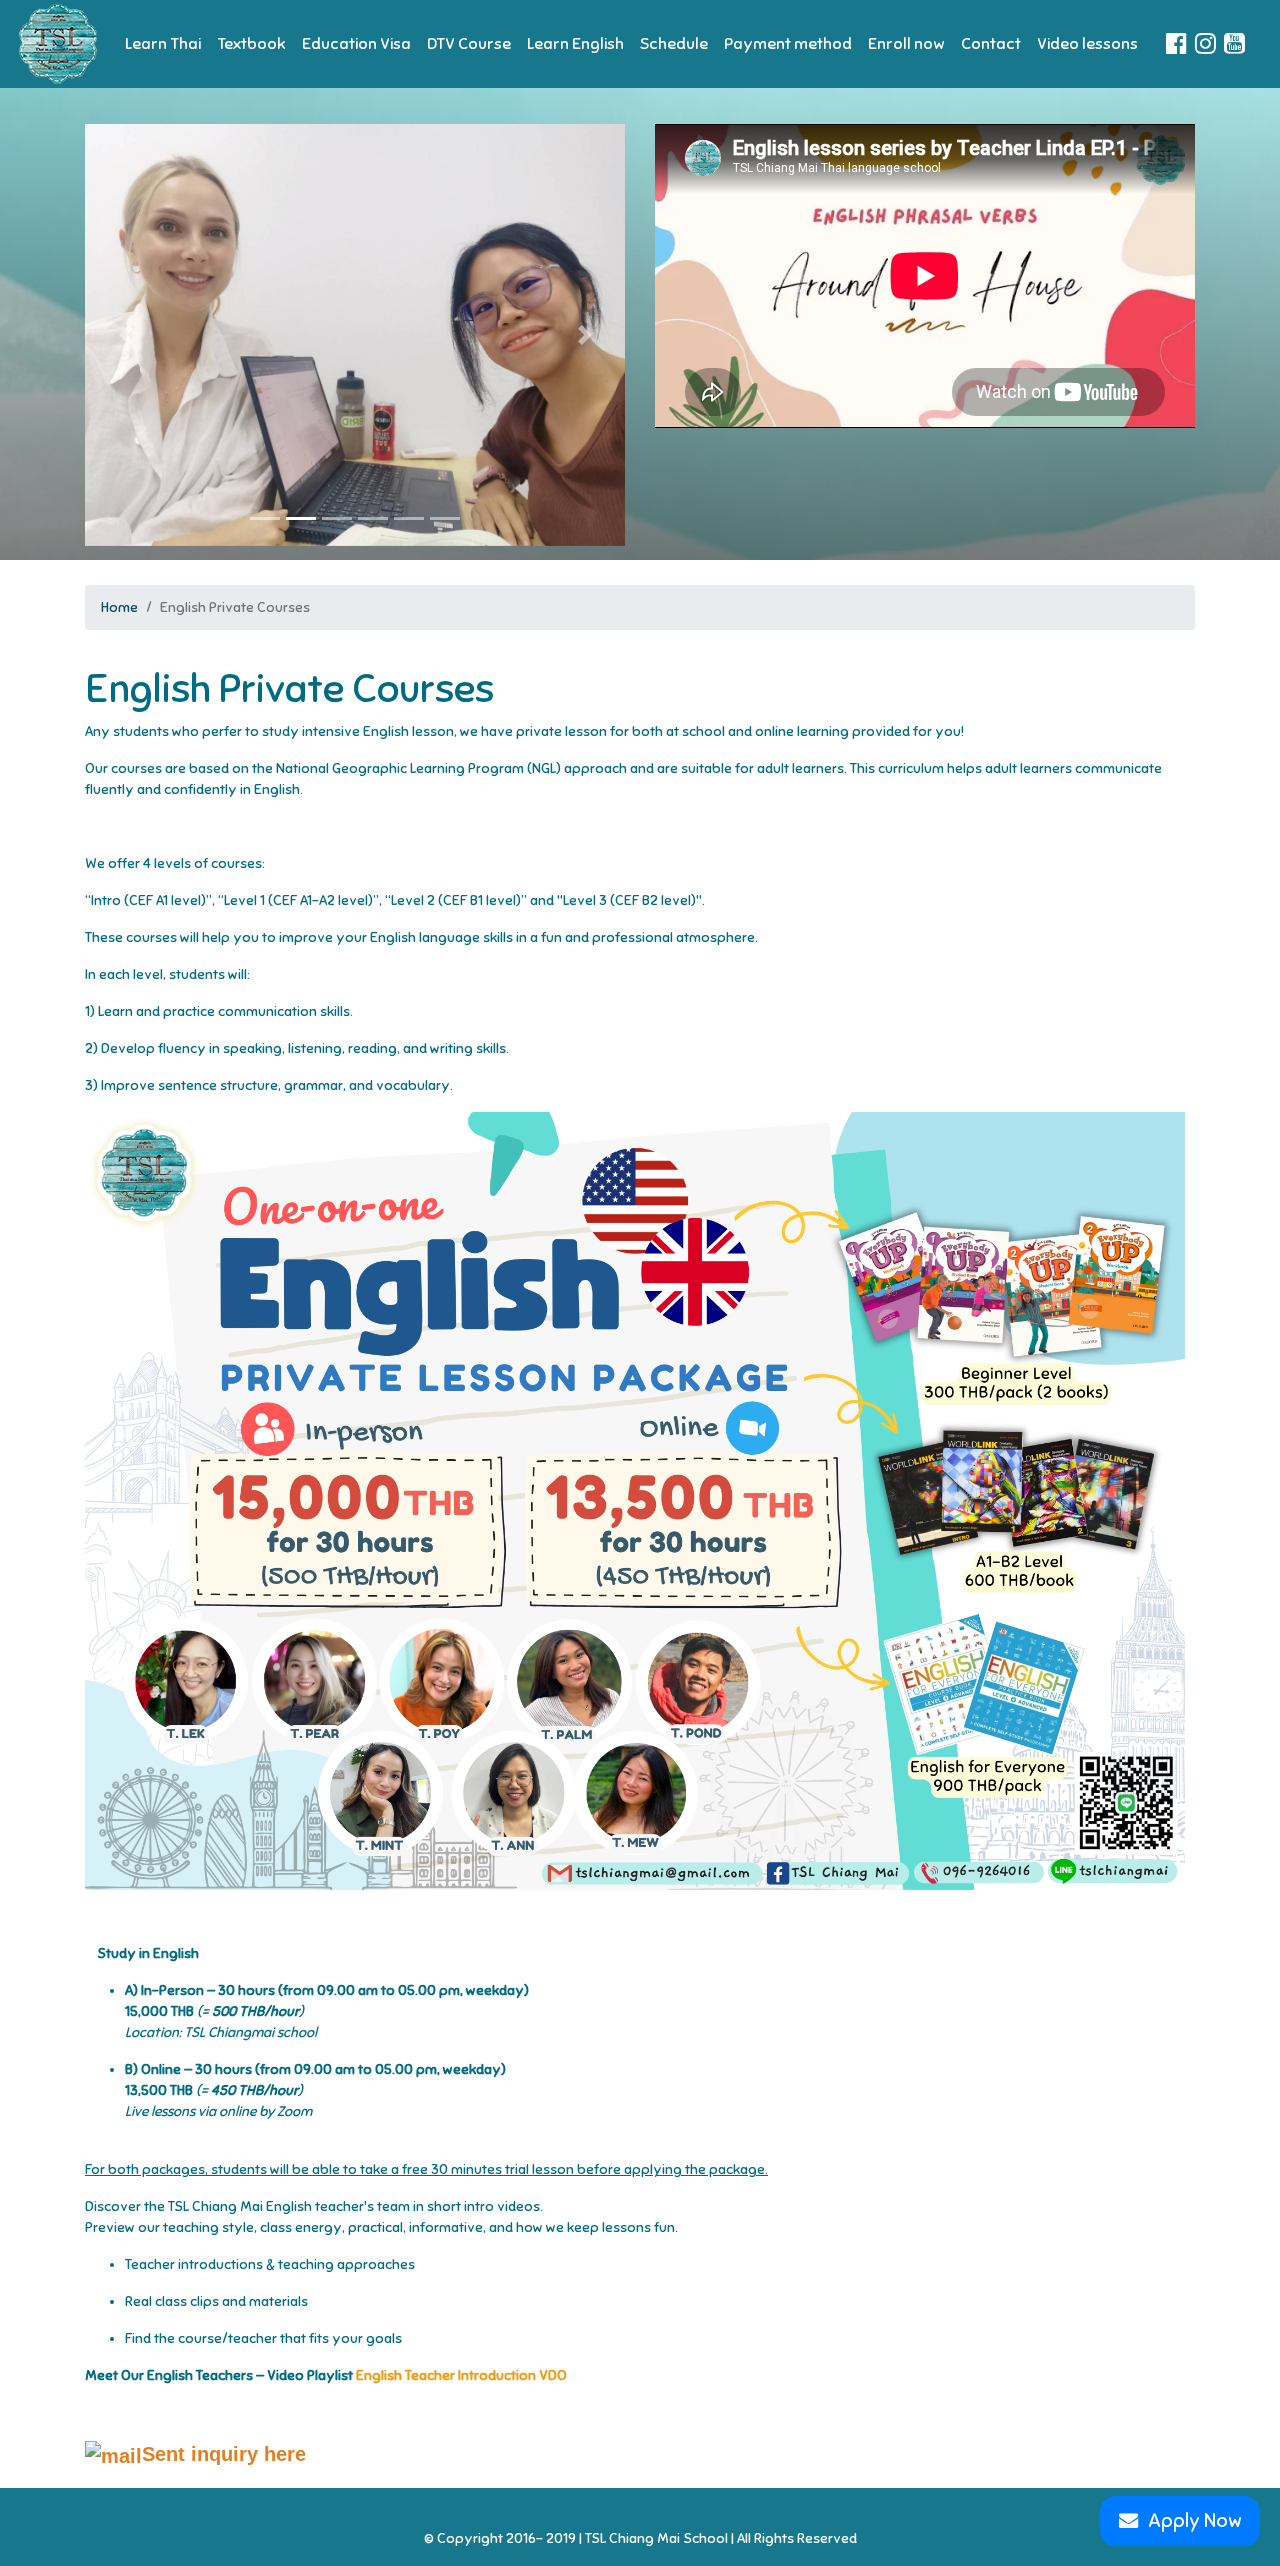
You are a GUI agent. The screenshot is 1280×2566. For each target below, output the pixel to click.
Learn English (575, 44)
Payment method (788, 44)
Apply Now (1195, 2521)
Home (119, 607)
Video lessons (1087, 44)
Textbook (251, 44)
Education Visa (356, 44)
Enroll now (906, 44)
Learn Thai (163, 44)
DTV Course (469, 44)
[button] (125, 326)
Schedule (674, 44)
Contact (991, 44)
